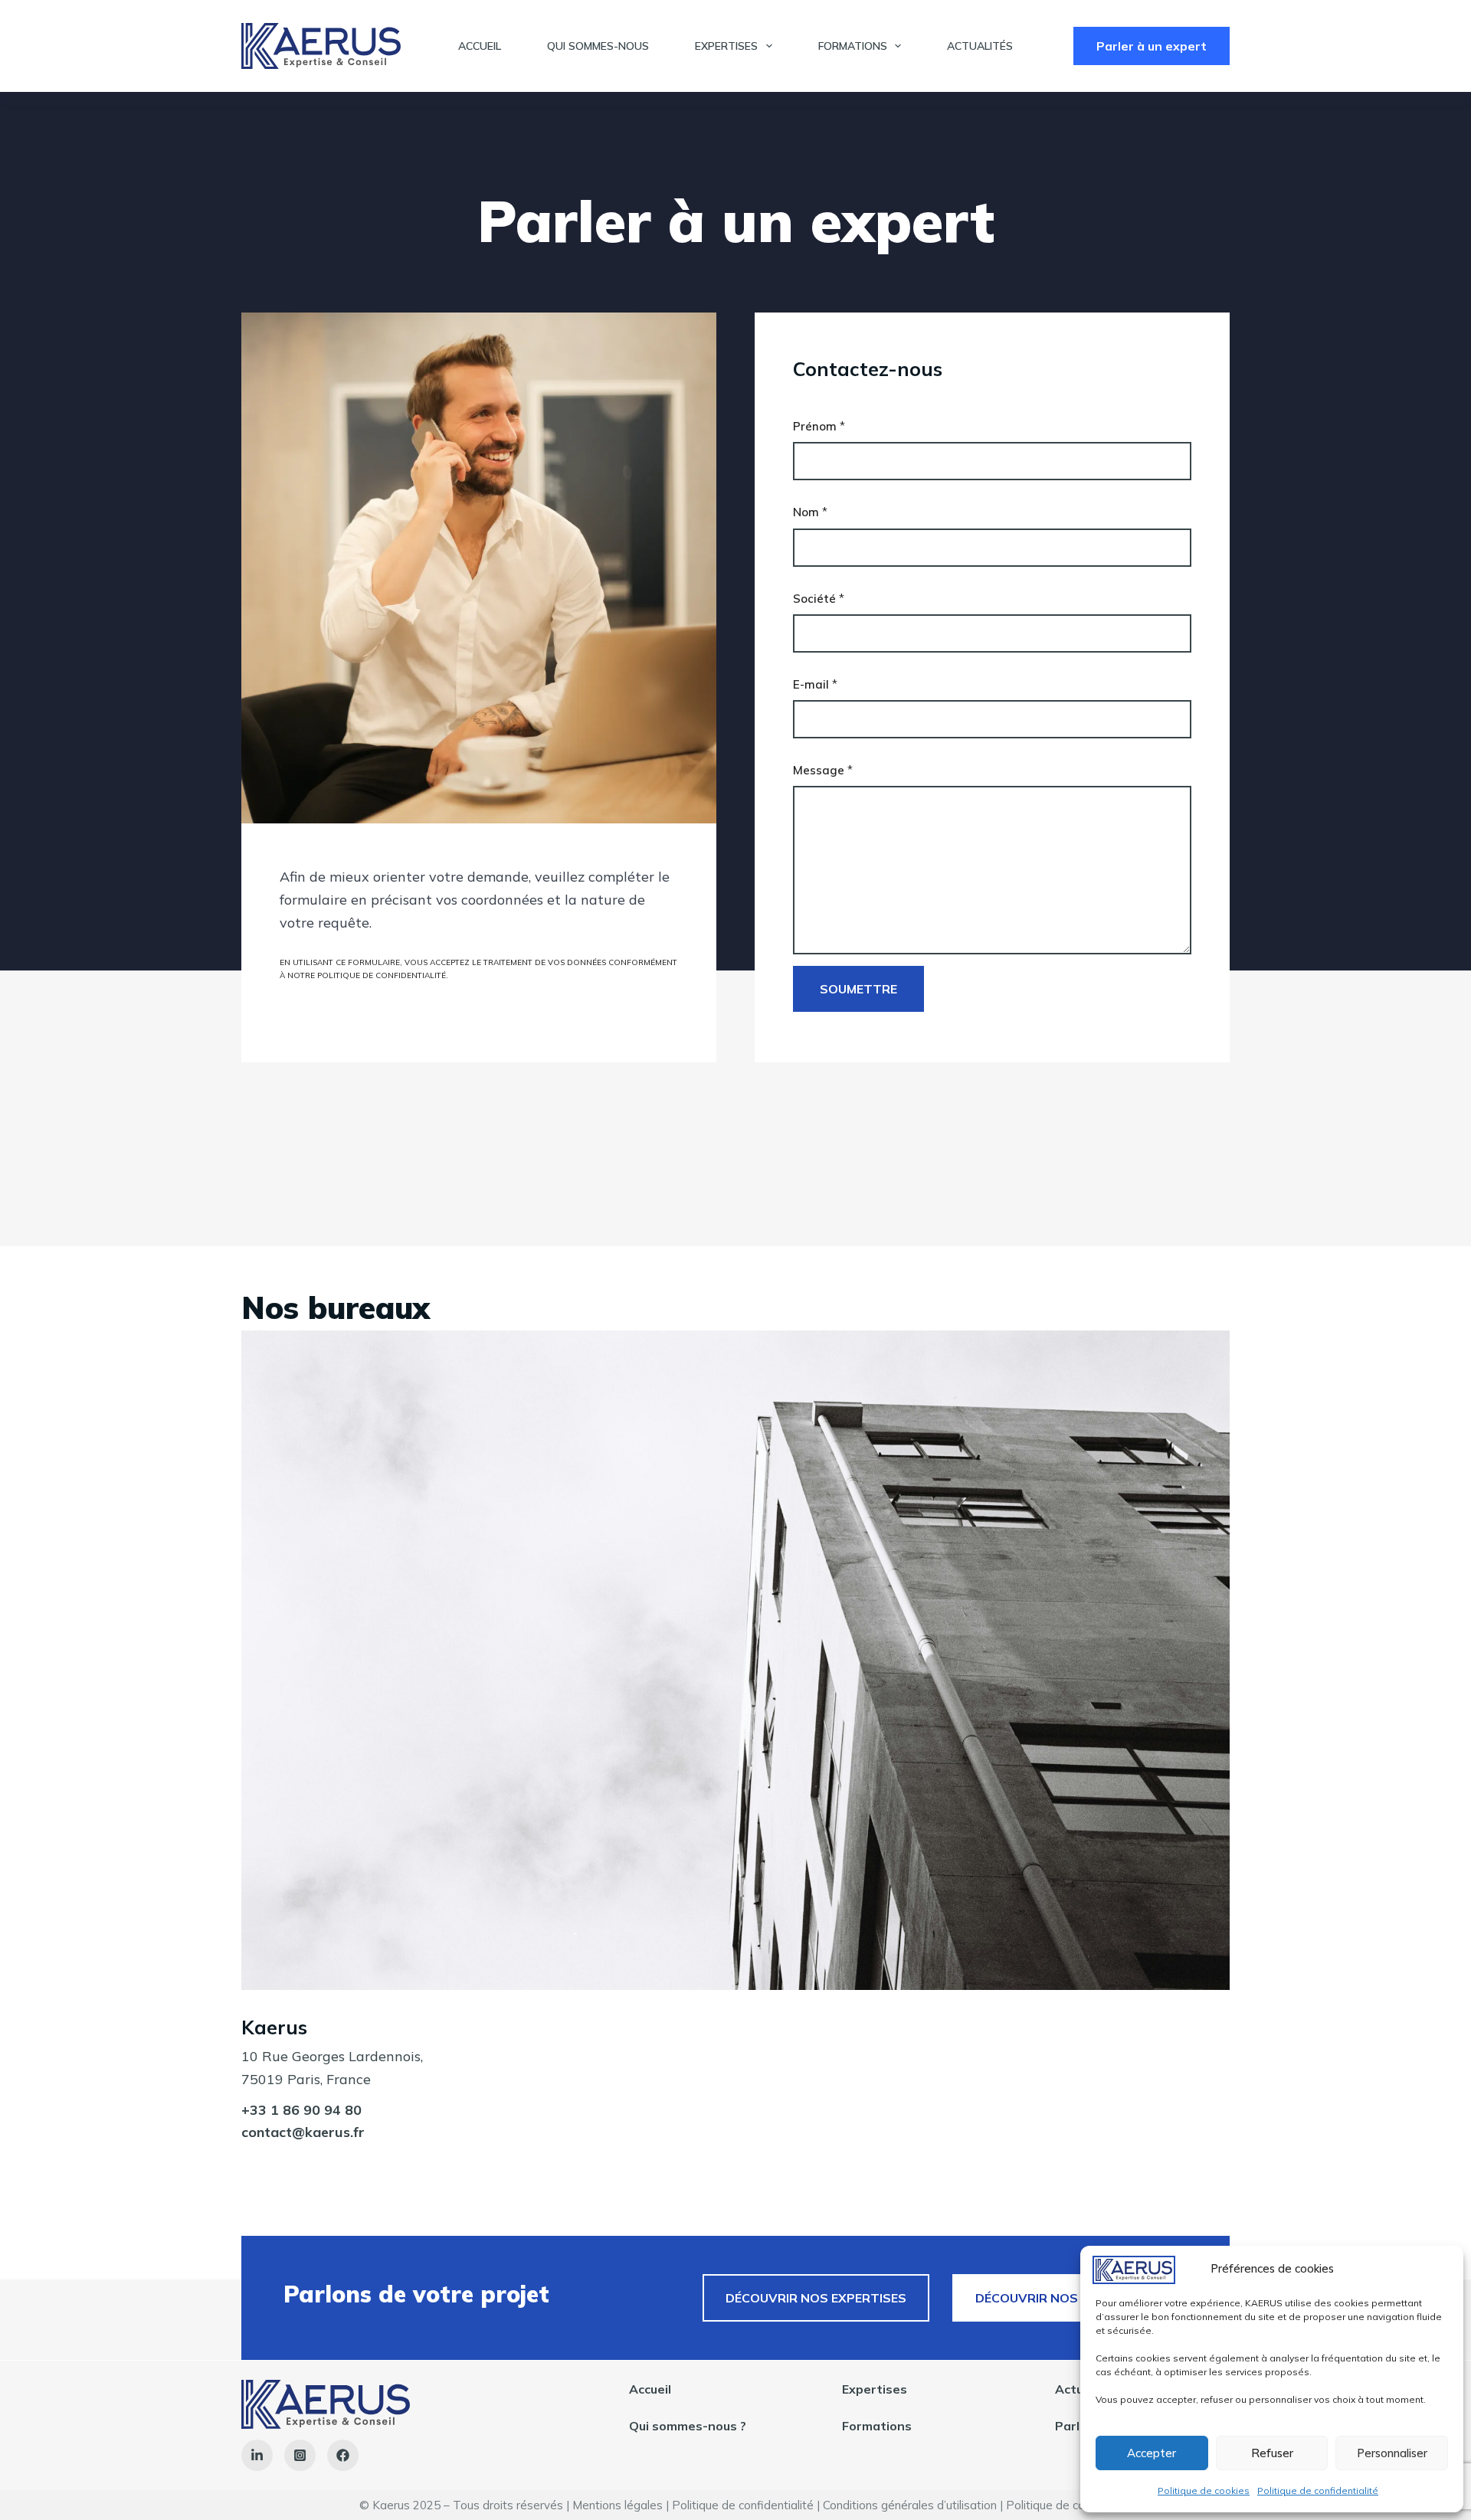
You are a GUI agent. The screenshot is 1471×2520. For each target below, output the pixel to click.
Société (819, 599)
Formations (853, 46)
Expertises (726, 46)
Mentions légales (618, 2505)
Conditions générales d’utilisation (910, 2505)
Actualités (980, 46)
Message (823, 770)
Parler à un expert (1152, 46)
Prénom (819, 426)
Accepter (1152, 2453)
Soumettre (858, 989)
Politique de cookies (1204, 2491)
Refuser (1272, 2453)
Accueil (480, 46)
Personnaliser (1392, 2453)
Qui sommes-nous (598, 46)
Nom (810, 512)
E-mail (815, 684)
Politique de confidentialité (1318, 2491)
